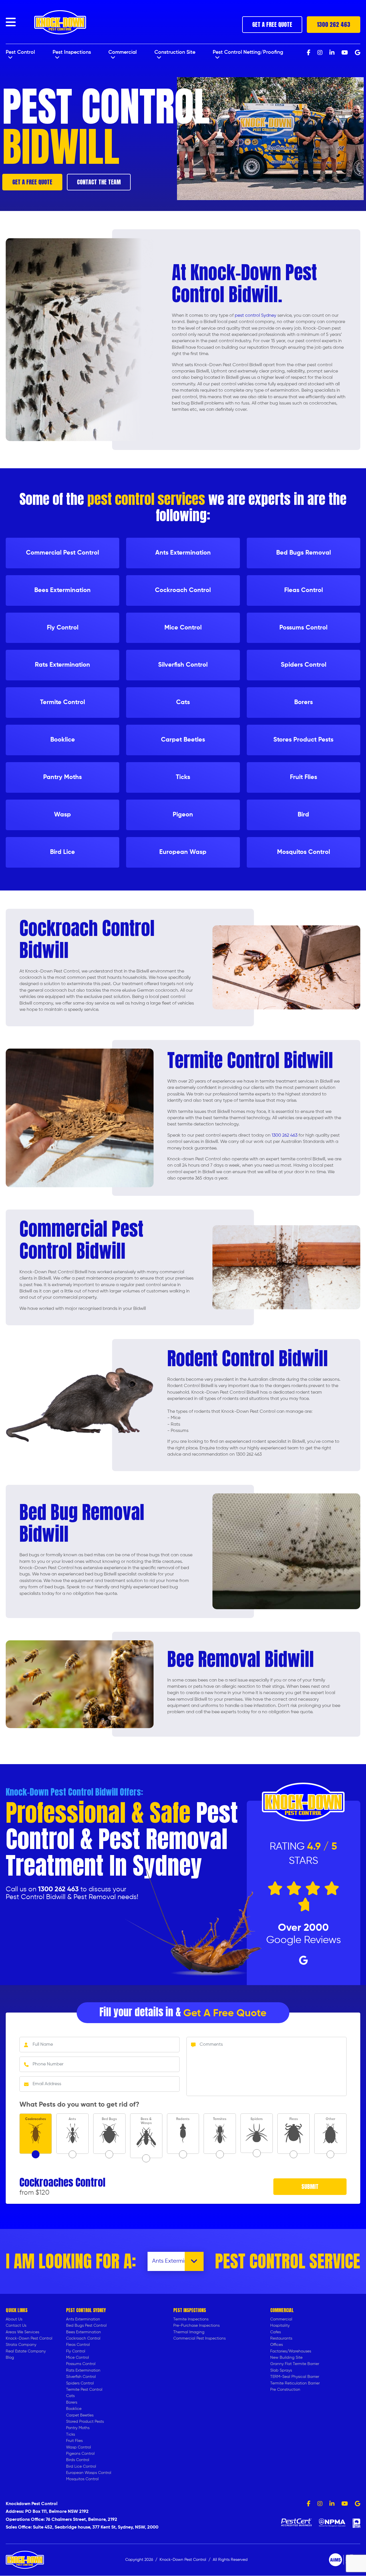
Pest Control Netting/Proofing (248, 52)
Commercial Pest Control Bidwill (81, 1240)
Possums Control (81, 2364)
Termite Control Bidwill (250, 1060)
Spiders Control (80, 2383)
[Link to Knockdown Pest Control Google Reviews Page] (358, 2504)
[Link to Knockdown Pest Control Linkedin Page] (332, 2504)
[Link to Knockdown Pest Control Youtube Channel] (345, 2504)
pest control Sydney (255, 316)
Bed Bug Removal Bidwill (82, 1523)
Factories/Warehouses (291, 2351)
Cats (70, 2396)
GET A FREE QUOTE (272, 24)
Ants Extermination (83, 2319)
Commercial (123, 52)
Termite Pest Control (84, 2390)
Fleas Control (78, 2345)
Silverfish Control (81, 2377)
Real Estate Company (26, 2351)
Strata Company (21, 2345)
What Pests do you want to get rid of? (79, 2105)
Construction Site (175, 52)
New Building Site (286, 2358)
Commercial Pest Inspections (199, 2338)
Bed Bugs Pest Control (86, 2326)
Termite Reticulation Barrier (295, 2383)
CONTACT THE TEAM (99, 182)
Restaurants (281, 2338)
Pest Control (20, 52)
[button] (11, 22)
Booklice (74, 2409)
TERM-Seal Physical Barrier (295, 2377)
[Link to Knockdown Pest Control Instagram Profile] (320, 2504)
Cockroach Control (83, 2338)
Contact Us (16, 2326)
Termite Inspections (191, 2319)
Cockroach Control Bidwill (87, 939)
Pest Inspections (72, 52)
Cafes (276, 2332)
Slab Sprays (281, 2370)
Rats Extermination (83, 2370)
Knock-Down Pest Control (29, 2338)
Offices (277, 2345)
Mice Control (77, 2358)
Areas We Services (22, 2332)
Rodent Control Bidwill (248, 1358)
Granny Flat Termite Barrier (295, 2364)
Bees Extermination (83, 2332)
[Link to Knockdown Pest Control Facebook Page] (309, 2504)
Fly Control (76, 2351)
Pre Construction (285, 2390)
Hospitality (280, 2326)
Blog (10, 2358)
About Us (14, 2319)
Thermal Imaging (189, 2332)
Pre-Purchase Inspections (196, 2326)
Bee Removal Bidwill (241, 1659)
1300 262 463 (334, 24)
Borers (72, 2402)
